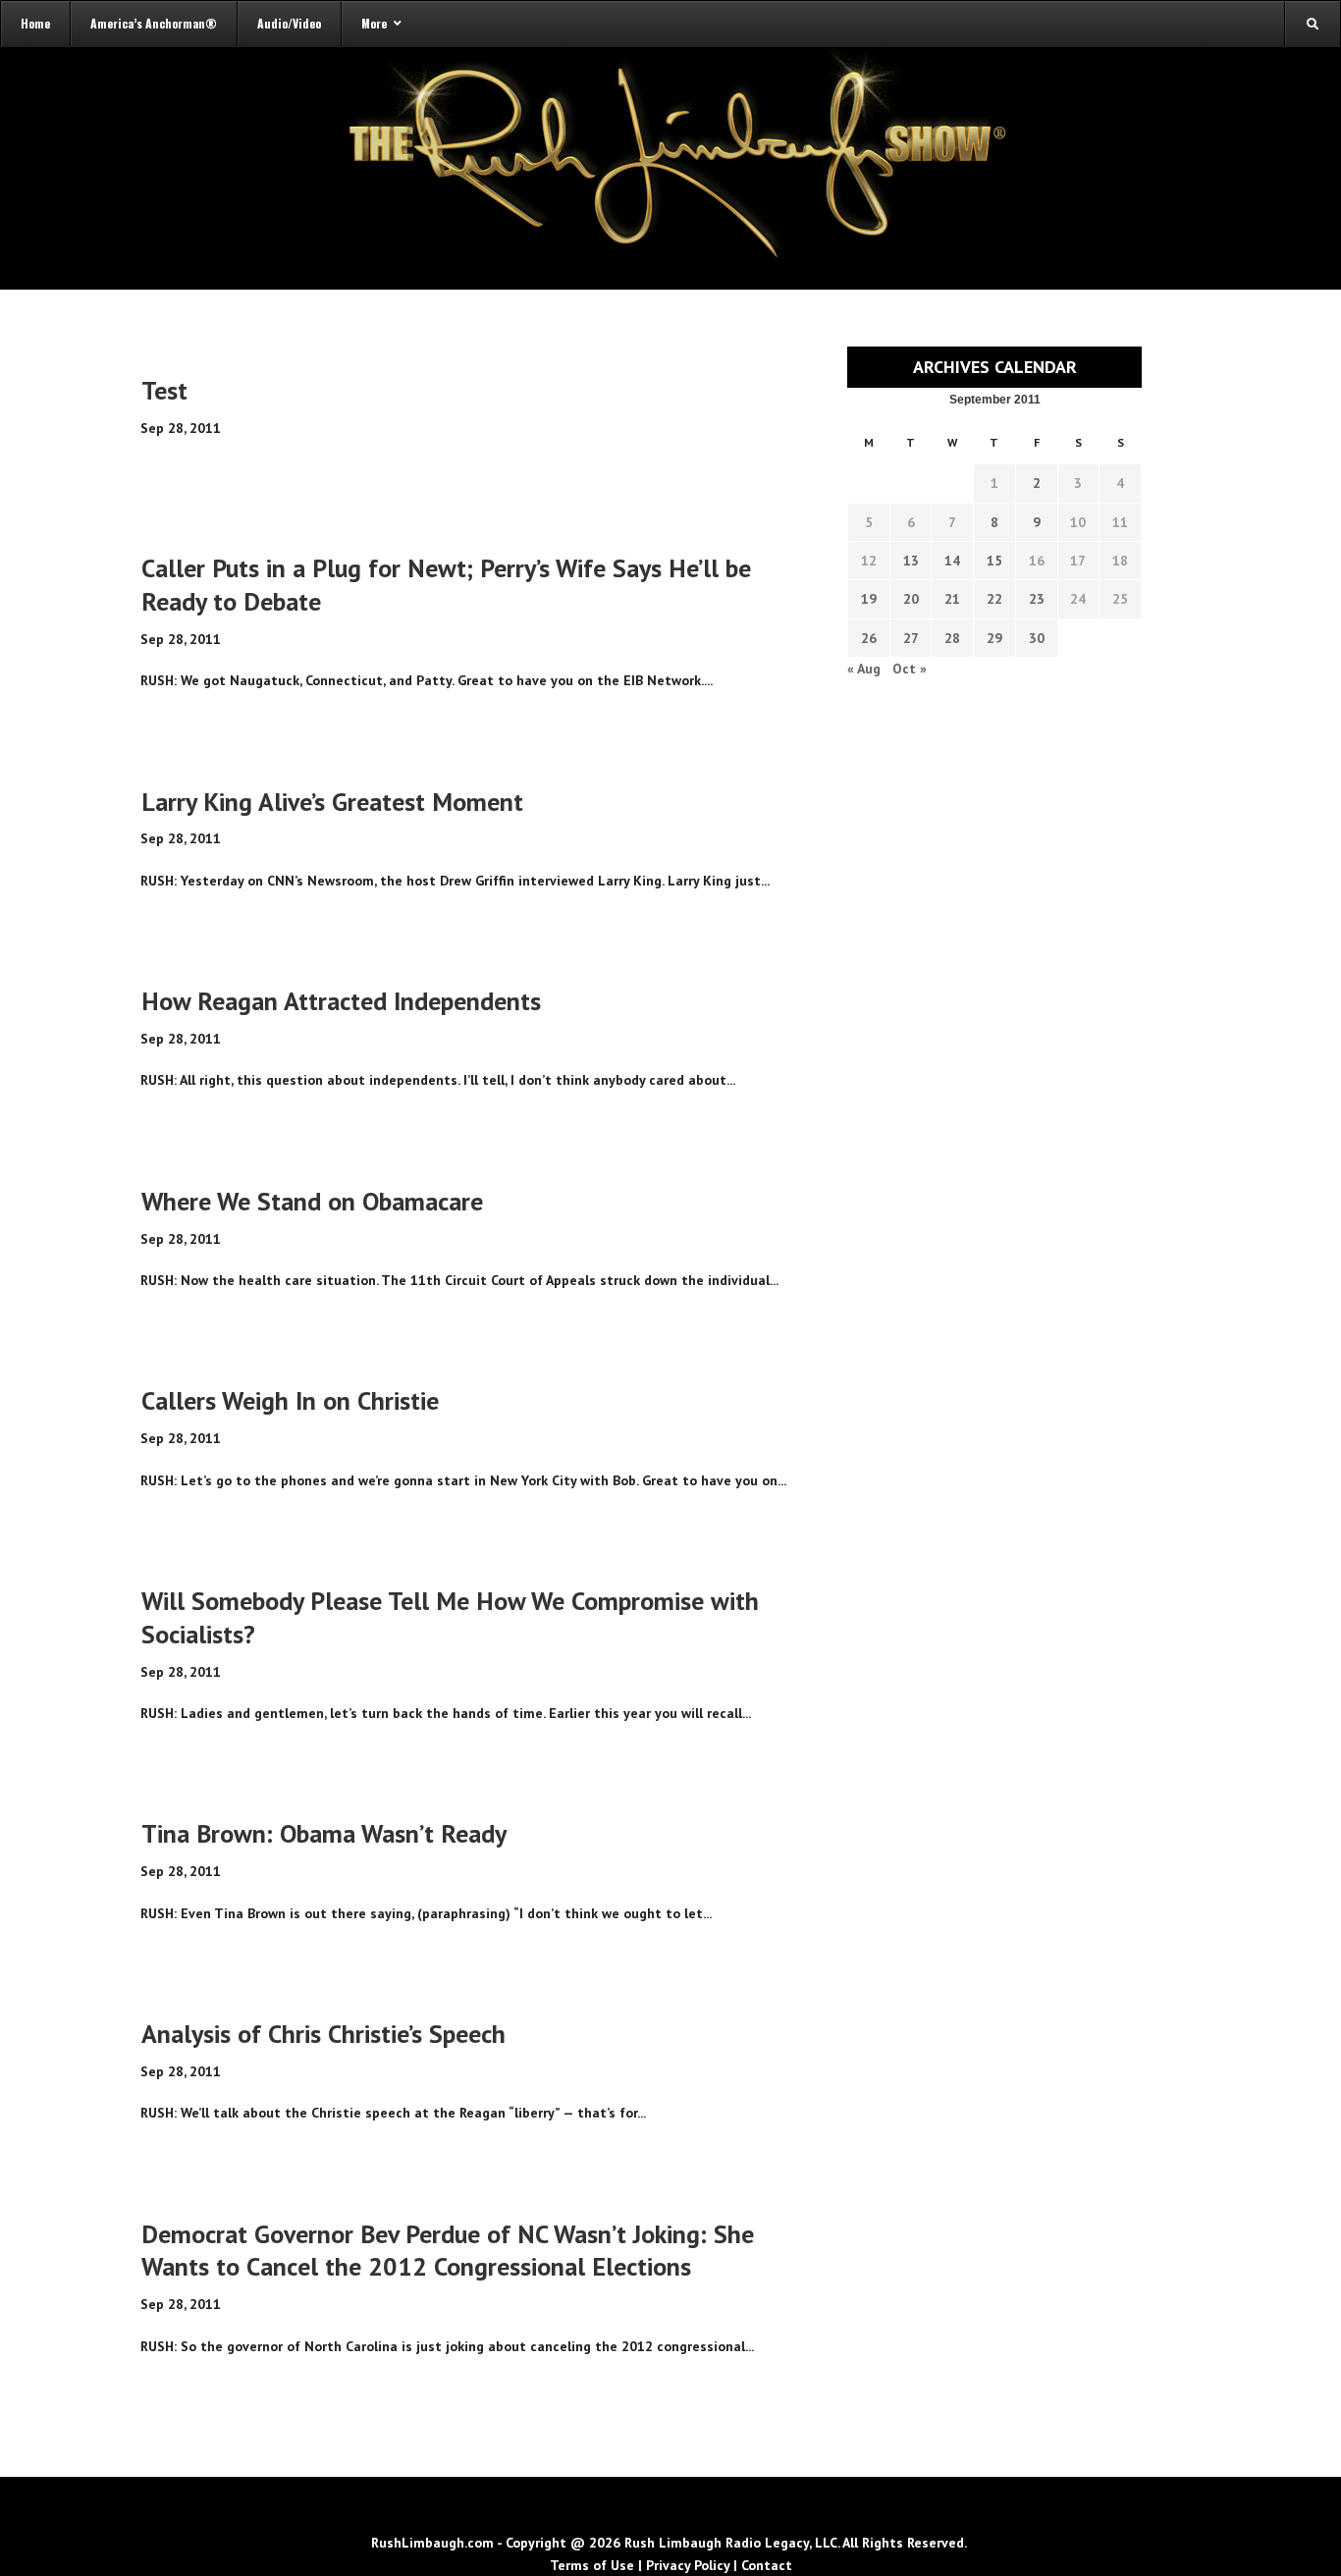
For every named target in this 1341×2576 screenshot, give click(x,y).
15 (994, 561)
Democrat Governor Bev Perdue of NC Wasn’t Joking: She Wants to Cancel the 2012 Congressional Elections (448, 2251)
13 (911, 561)
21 (952, 599)
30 (1037, 638)
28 (952, 638)
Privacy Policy (688, 2565)
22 (994, 599)
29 (994, 638)
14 (952, 561)
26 (869, 638)
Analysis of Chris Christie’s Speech (323, 2034)
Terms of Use (592, 2565)
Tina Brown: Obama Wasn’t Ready (324, 1833)
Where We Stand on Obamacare (312, 1201)
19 (869, 599)
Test (164, 390)
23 (1037, 599)
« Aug (864, 669)
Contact (767, 2565)
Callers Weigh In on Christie (290, 1400)
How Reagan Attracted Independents (341, 1001)
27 (911, 638)
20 (911, 599)
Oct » (910, 669)
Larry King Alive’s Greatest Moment (332, 802)
